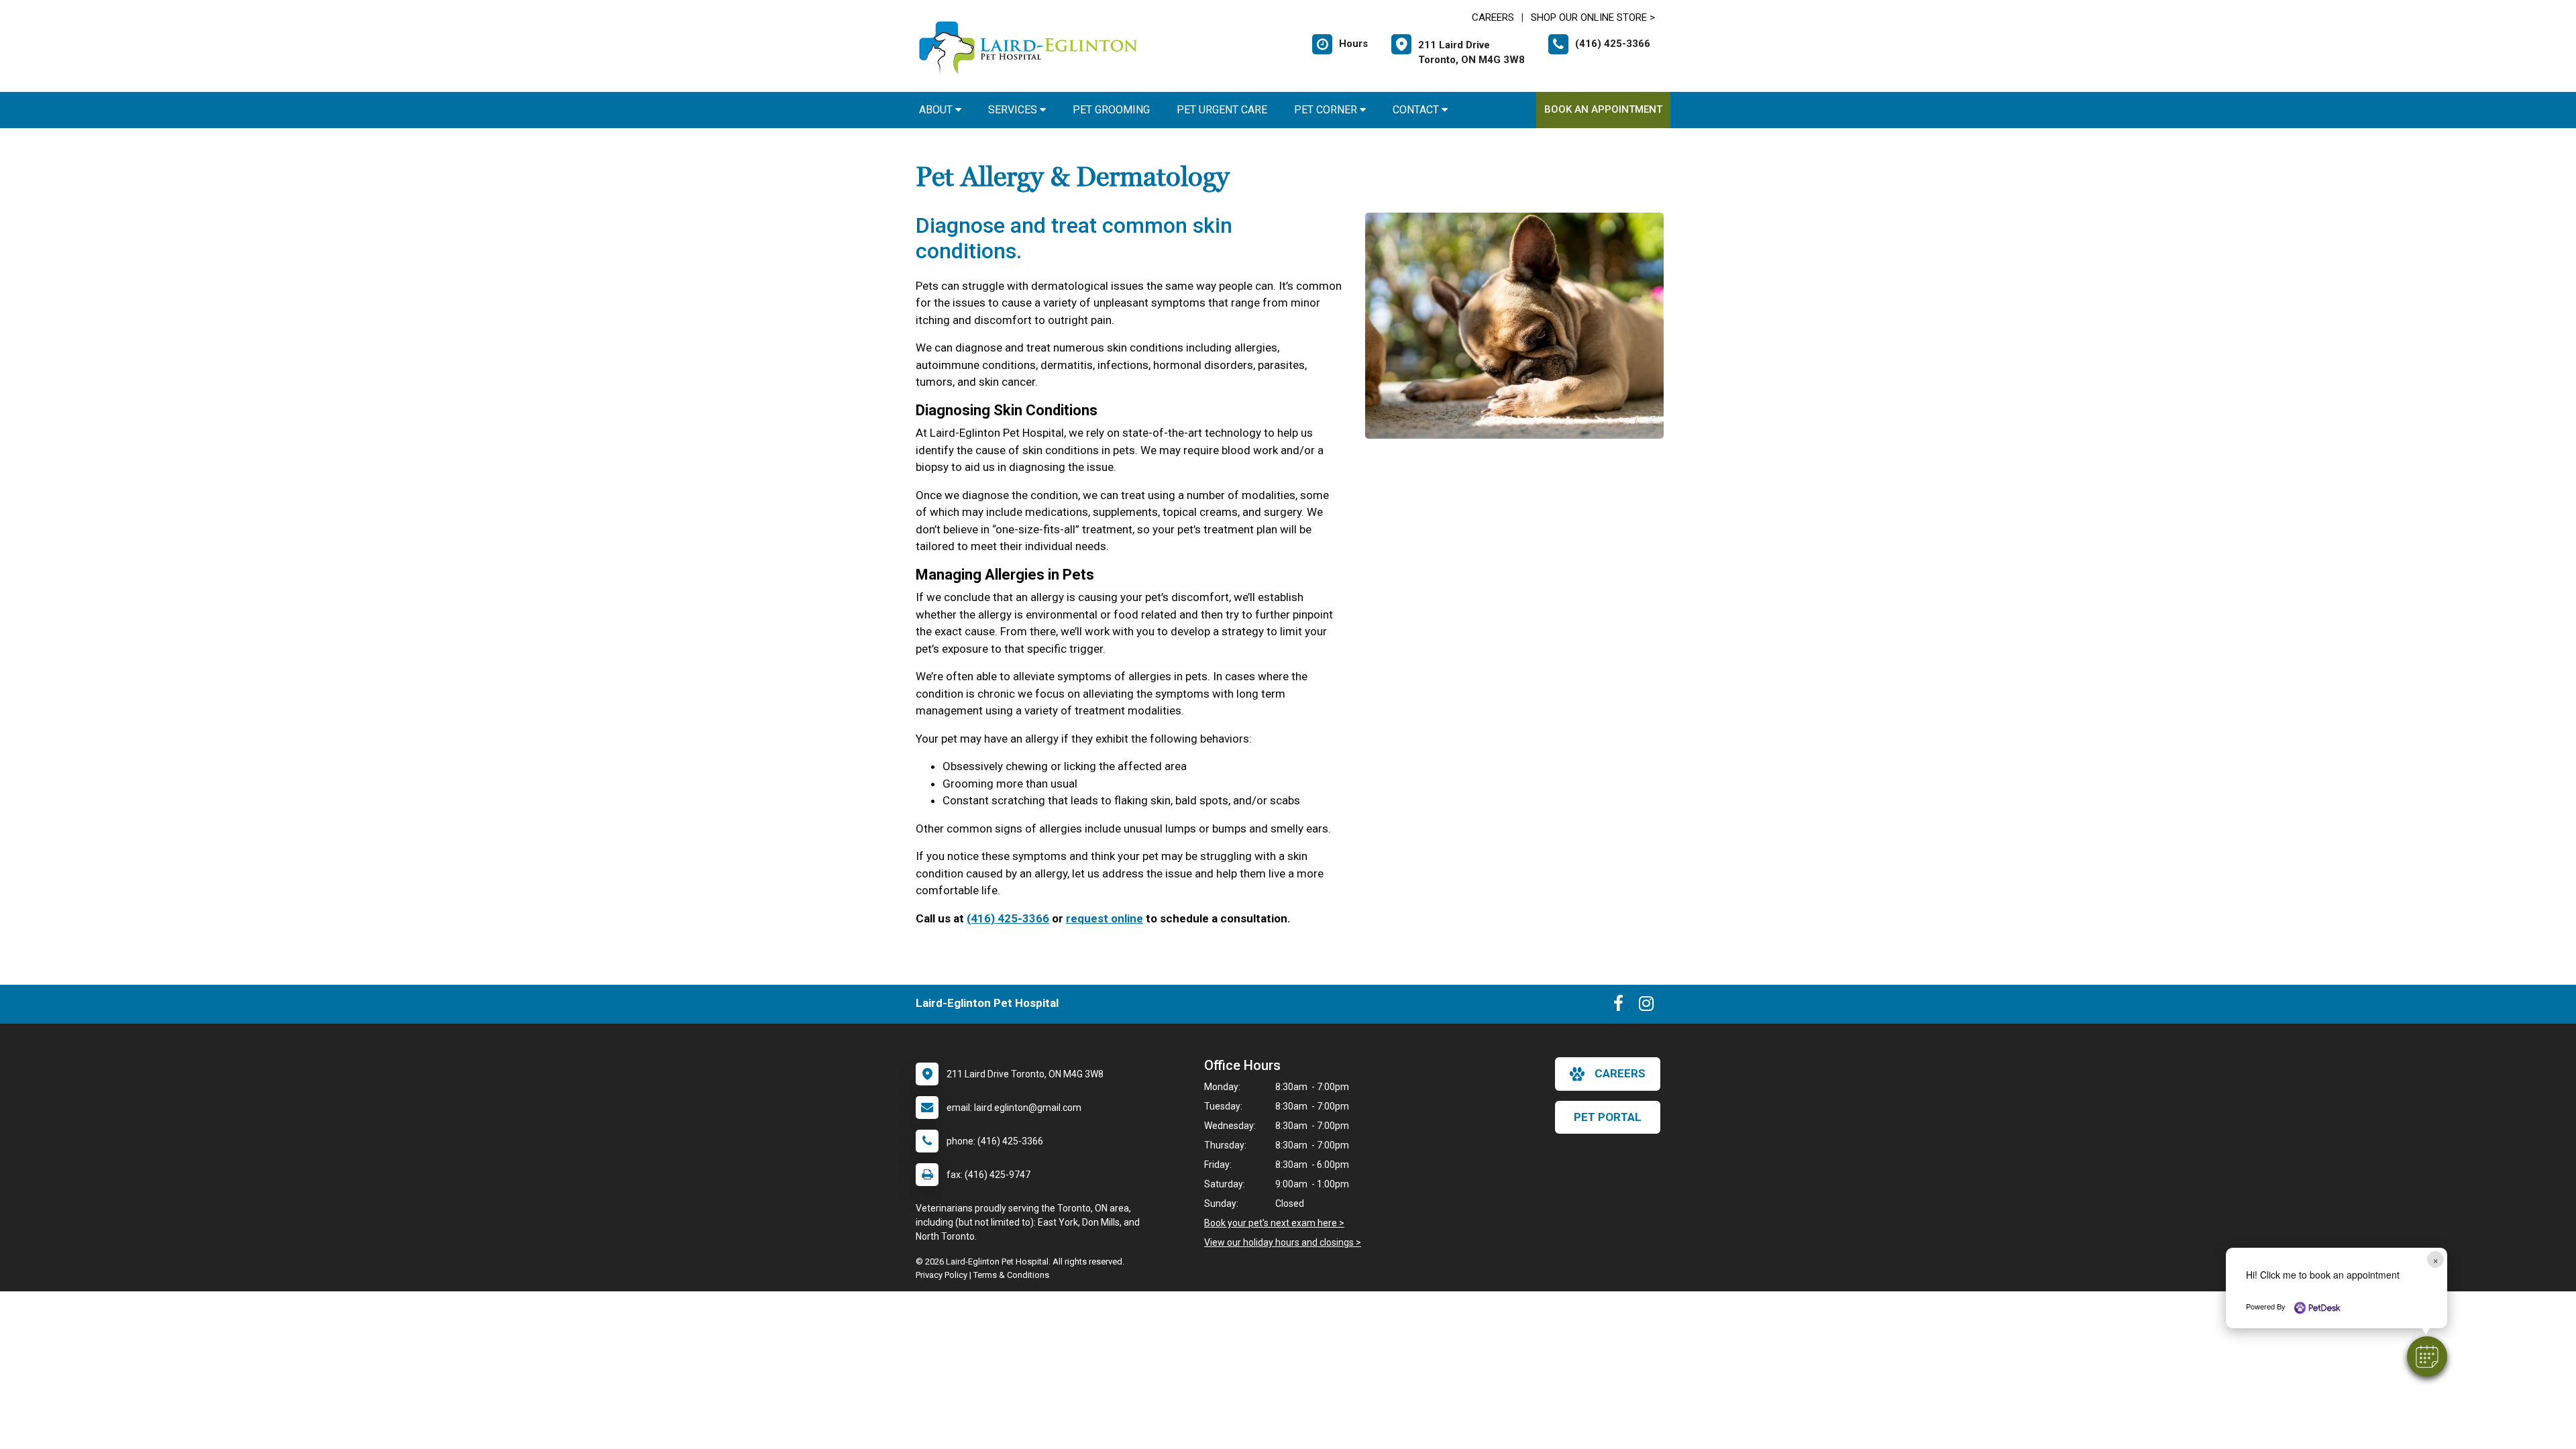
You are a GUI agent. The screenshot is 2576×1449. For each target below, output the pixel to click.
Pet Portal (1608, 1117)
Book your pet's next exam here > (1274, 1223)
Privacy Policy (942, 1275)
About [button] (937, 110)
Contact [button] (1417, 110)
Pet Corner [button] (1327, 110)
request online (1105, 918)
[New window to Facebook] (1618, 1006)
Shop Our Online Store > (1593, 17)
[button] (2427, 1356)
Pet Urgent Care (1222, 110)
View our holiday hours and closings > (1283, 1242)
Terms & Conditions (1011, 1275)
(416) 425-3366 (1008, 918)
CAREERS (1493, 17)
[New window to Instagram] (1646, 1006)
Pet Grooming (1111, 110)
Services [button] (1014, 110)
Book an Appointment (1603, 109)
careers (1620, 1073)
